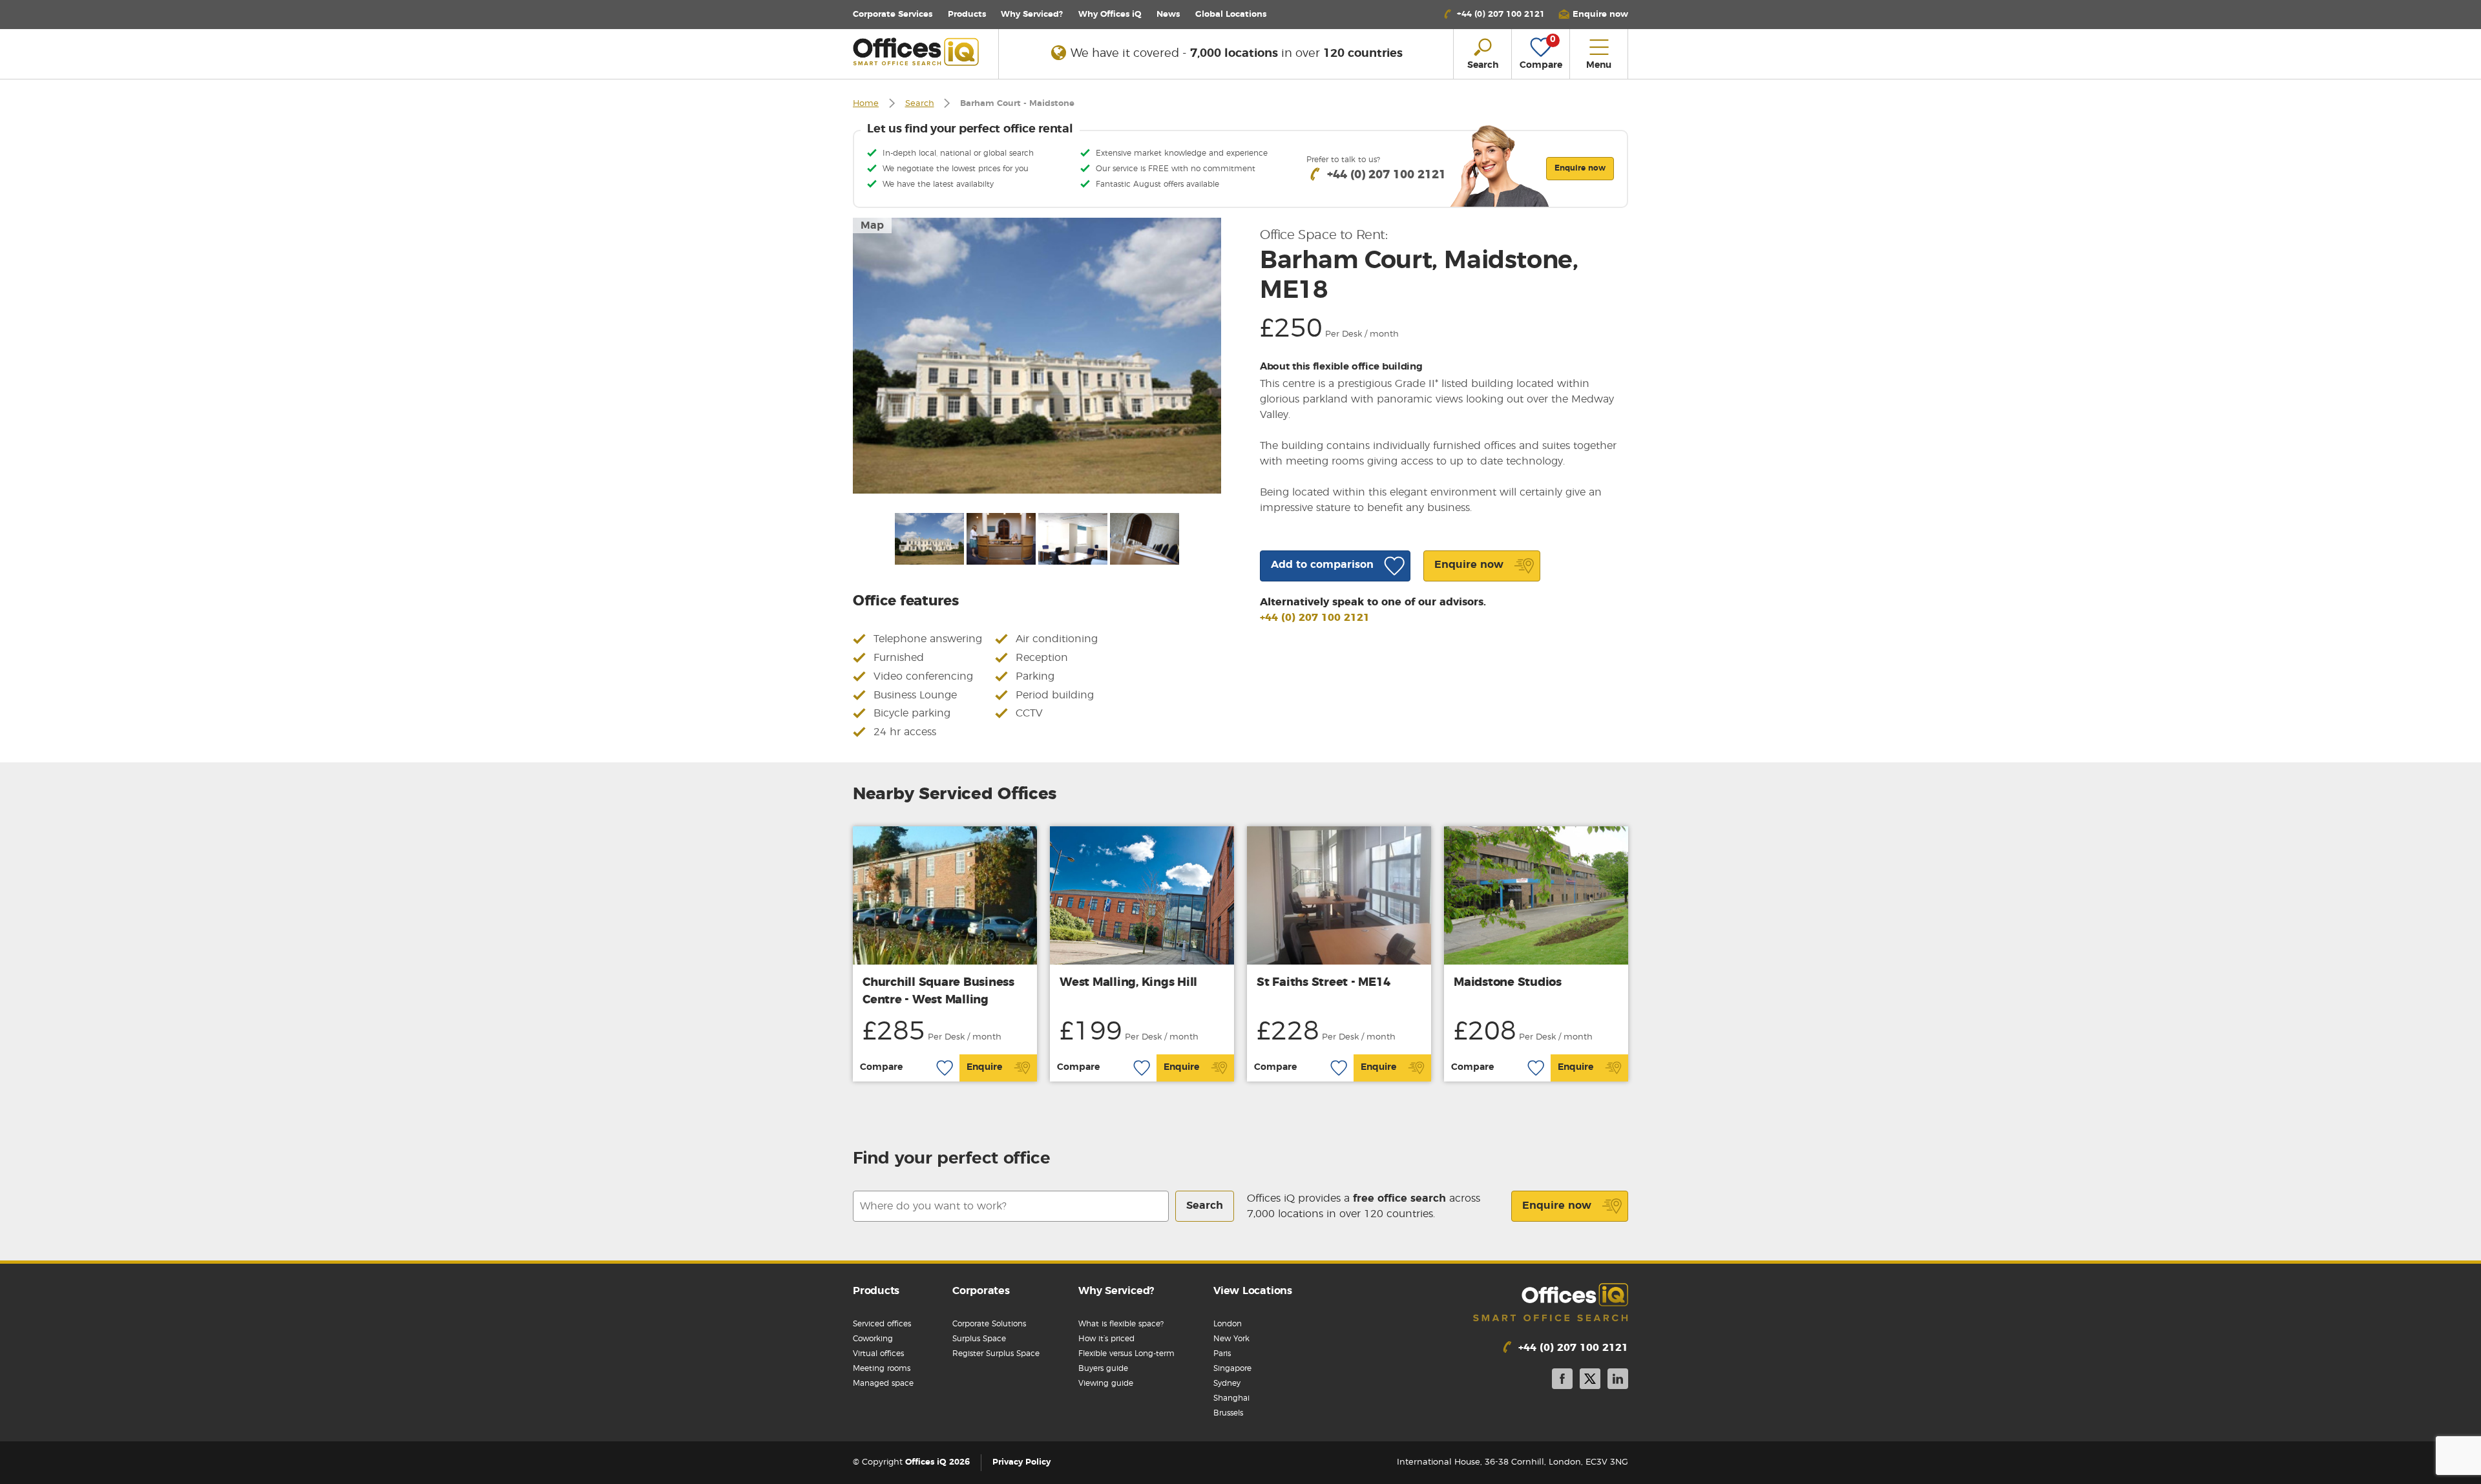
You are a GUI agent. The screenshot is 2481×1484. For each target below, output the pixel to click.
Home (866, 104)
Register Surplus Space (996, 1353)
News (1168, 15)
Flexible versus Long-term (1126, 1353)
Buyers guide (1103, 1368)
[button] (1593, 15)
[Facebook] (1562, 1381)
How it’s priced (1106, 1339)
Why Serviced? (1032, 15)
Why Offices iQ (1110, 15)
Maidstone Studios (1508, 983)
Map (872, 225)
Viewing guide (1106, 1383)
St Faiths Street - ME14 (1323, 983)
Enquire (984, 1067)
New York (1231, 1339)
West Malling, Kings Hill (1128, 983)
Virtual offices (878, 1353)
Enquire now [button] (1580, 168)
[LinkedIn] (1618, 1381)
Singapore (1232, 1368)
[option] (1037, 356)
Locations (1231, 15)
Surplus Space (979, 1339)
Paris (1222, 1353)
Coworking (873, 1339)
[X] (1590, 1381)
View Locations (1253, 1291)
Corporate (893, 15)
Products (967, 15)
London (1228, 1324)
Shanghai (1231, 1398)
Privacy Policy (1021, 1462)
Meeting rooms (882, 1368)
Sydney (1227, 1383)
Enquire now (1557, 1206)
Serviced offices (882, 1324)
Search (920, 104)
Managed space (883, 1383)
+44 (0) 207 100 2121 (1315, 618)
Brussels (1228, 1413)
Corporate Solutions (989, 1324)
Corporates (981, 1291)
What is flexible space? (1121, 1324)
